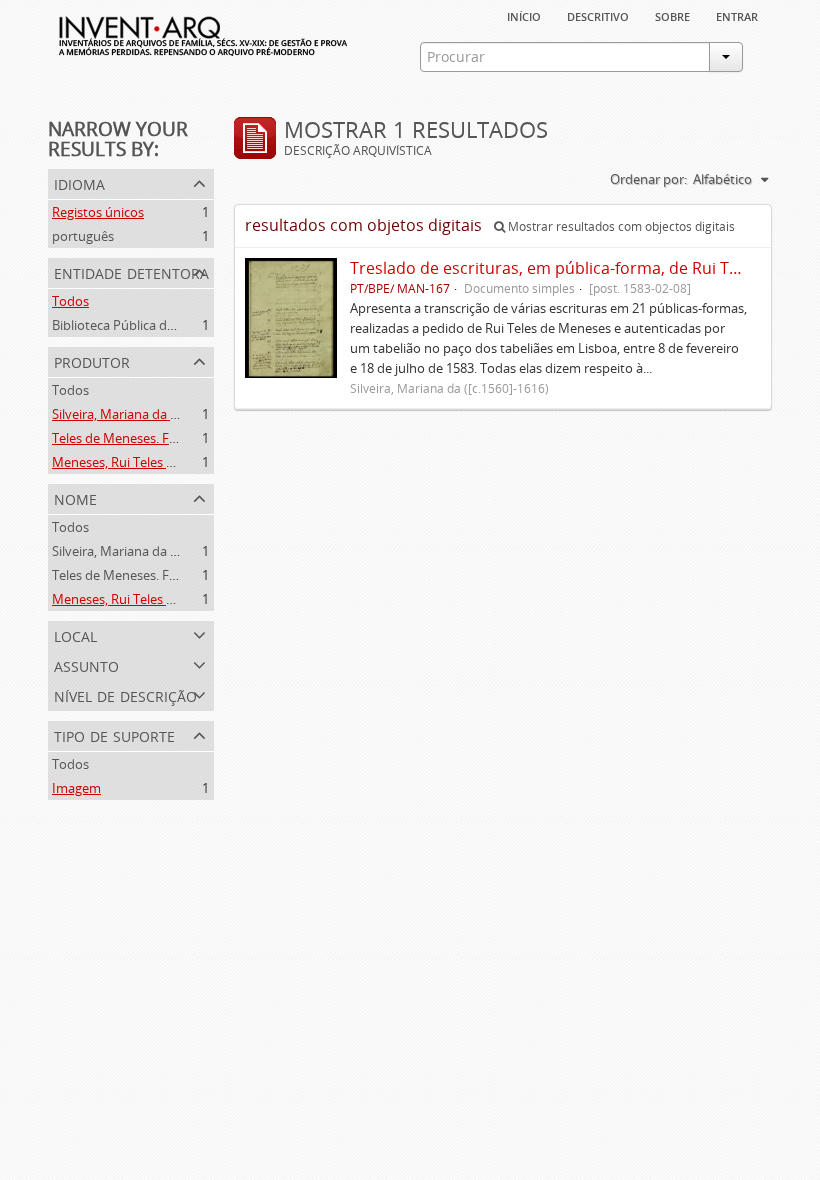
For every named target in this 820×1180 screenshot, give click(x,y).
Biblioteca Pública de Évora (131, 325)
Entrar (737, 15)
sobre (672, 15)
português (83, 236)
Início (524, 15)
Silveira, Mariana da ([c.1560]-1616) (153, 414)
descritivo (598, 15)
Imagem (76, 788)
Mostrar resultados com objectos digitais (620, 226)
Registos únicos (98, 212)
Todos (70, 301)
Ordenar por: (648, 179)
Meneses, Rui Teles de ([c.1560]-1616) (160, 462)
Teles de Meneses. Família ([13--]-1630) (164, 438)
